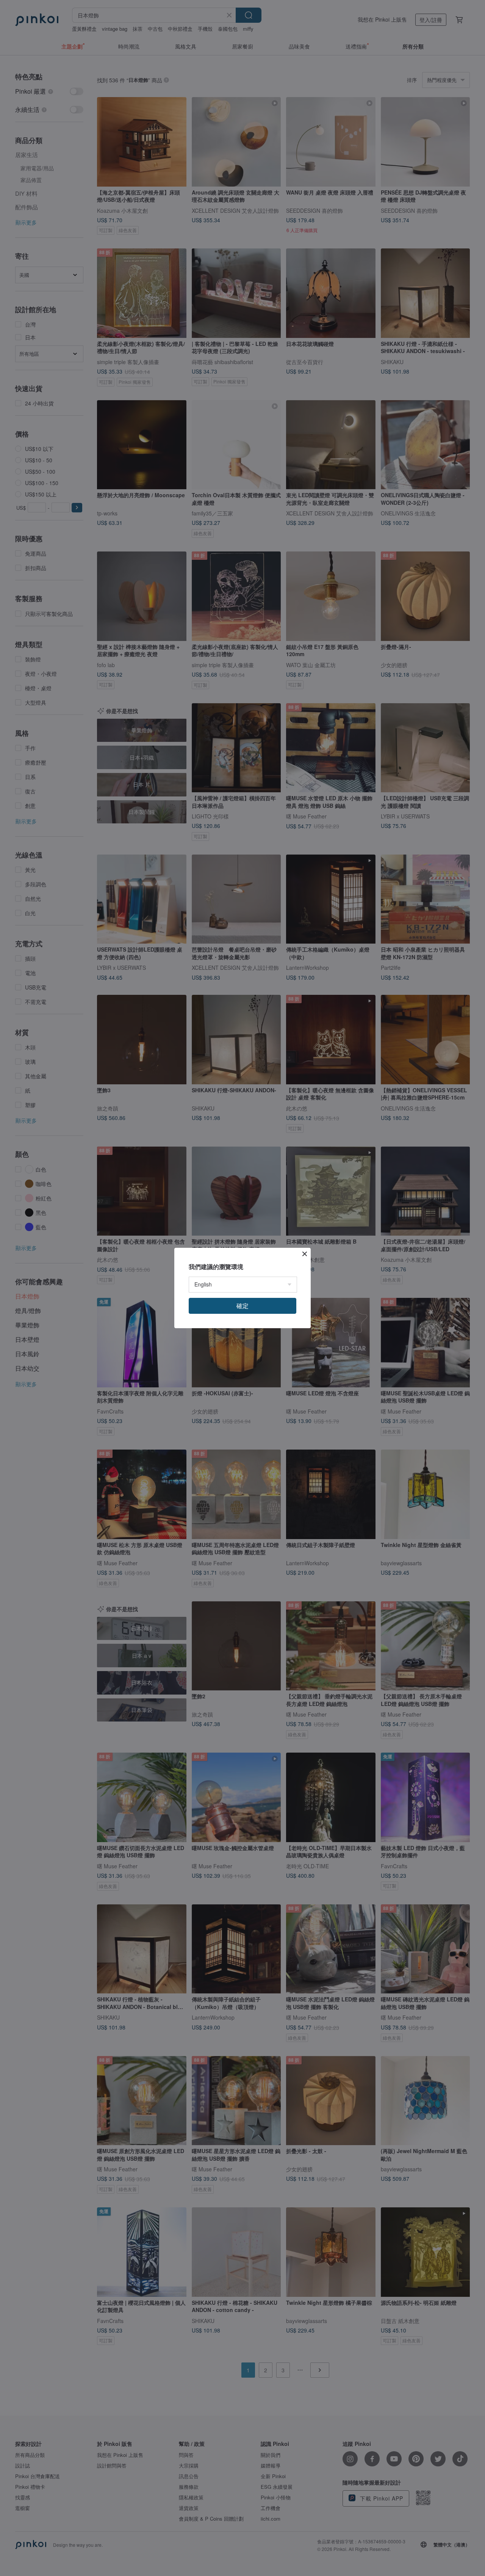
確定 (242, 1306)
